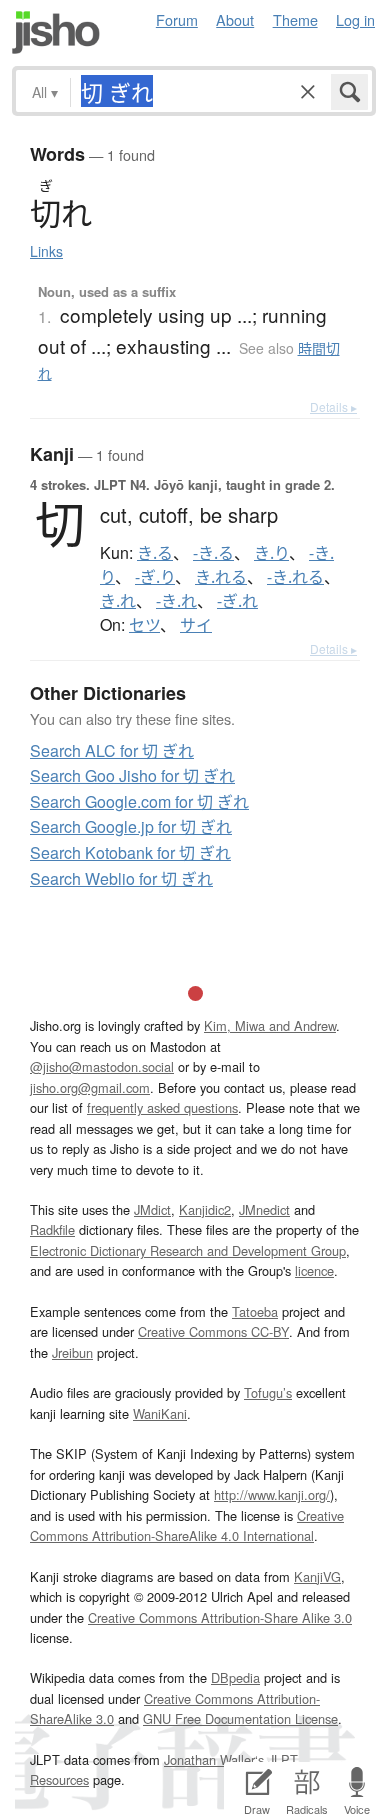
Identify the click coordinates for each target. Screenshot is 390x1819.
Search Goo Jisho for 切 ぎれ (132, 775)
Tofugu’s (268, 1392)
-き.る (213, 553)
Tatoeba (255, 1311)
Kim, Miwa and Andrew (270, 1025)
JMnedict (264, 1209)
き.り (271, 553)
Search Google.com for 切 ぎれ (139, 801)
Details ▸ (333, 406)
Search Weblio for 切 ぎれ (121, 878)
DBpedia (235, 1677)
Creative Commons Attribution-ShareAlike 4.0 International (187, 1525)
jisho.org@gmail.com (90, 1087)
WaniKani (160, 1413)
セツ (144, 625)
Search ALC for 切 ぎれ (112, 750)
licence (314, 1270)
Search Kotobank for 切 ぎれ (130, 852)
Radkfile (52, 1229)
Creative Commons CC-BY (213, 1331)
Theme (295, 19)
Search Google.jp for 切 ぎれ (131, 826)
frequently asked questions (162, 1107)
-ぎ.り (155, 577)
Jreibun (72, 1352)
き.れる (221, 577)
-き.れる (295, 577)
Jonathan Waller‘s (214, 1759)
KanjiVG (317, 1576)
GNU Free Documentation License (240, 1718)
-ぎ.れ (237, 601)
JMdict (152, 1209)
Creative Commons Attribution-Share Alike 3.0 (220, 1617)
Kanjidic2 (205, 1209)
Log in (355, 19)
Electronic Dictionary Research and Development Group (188, 1250)
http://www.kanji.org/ (272, 1494)
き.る (155, 553)
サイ (196, 625)
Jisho (56, 32)
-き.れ (176, 601)
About (235, 19)
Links (46, 251)
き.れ (118, 601)
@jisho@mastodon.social (102, 1066)
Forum (177, 19)
